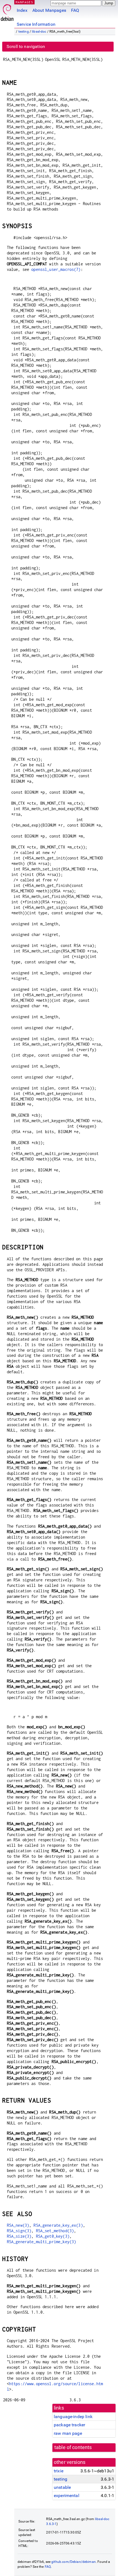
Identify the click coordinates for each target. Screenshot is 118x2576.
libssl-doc (39, 32)
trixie (59, 2471)
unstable (62, 2487)
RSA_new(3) (18, 2225)
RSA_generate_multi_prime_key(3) (42, 2242)
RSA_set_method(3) (55, 2231)
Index (22, 10)
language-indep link (73, 2417)
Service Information (36, 24)
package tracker (69, 2425)
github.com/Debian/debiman (74, 2562)
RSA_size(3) (19, 2236)
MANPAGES (24, 2)
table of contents (73, 2447)
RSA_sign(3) (19, 2231)
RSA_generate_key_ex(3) (58, 2225)
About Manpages (49, 10)
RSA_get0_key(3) (53, 2236)
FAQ (75, 10)
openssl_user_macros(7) (56, 269)
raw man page (68, 2433)
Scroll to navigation (26, 46)
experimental (67, 2496)
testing (24, 32)
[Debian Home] (7, 11)
